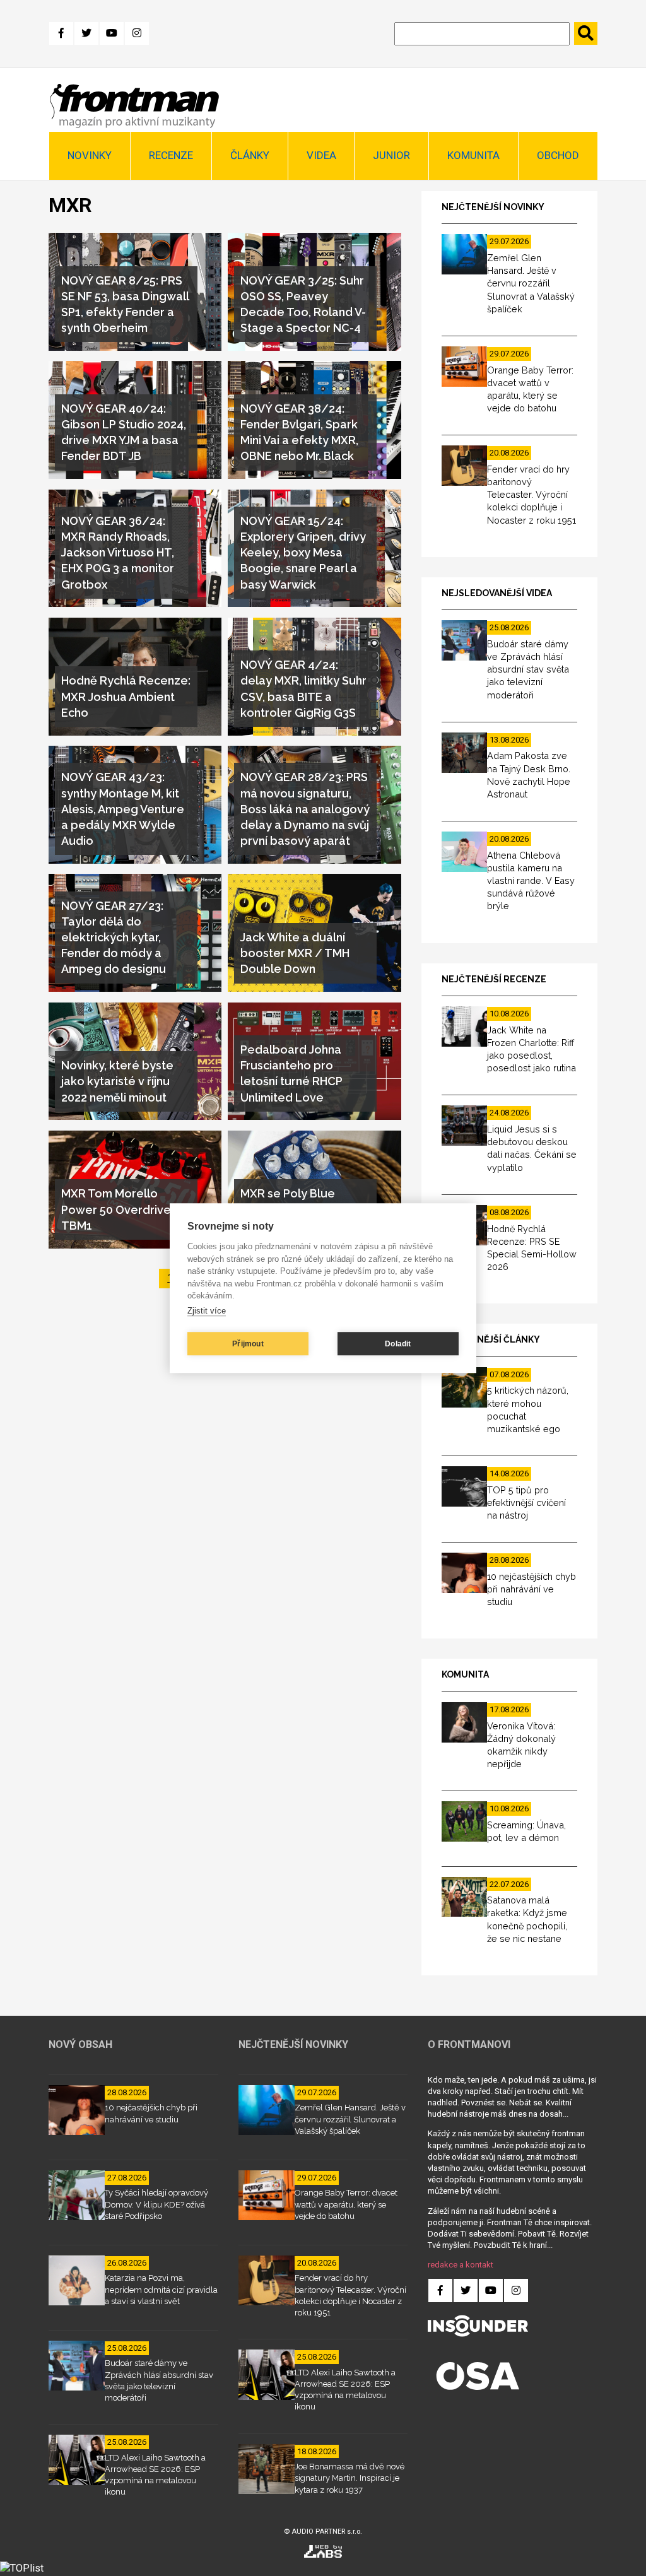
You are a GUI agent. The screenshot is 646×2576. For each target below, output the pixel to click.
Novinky (90, 155)
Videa (321, 155)
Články (250, 155)
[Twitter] (86, 33)
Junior (391, 155)
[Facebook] (61, 33)
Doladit (398, 1344)
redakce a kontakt (461, 2265)
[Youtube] (112, 33)
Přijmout (248, 1344)
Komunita (473, 155)
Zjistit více (207, 1311)
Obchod (558, 155)
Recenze (171, 155)
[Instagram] (137, 33)
